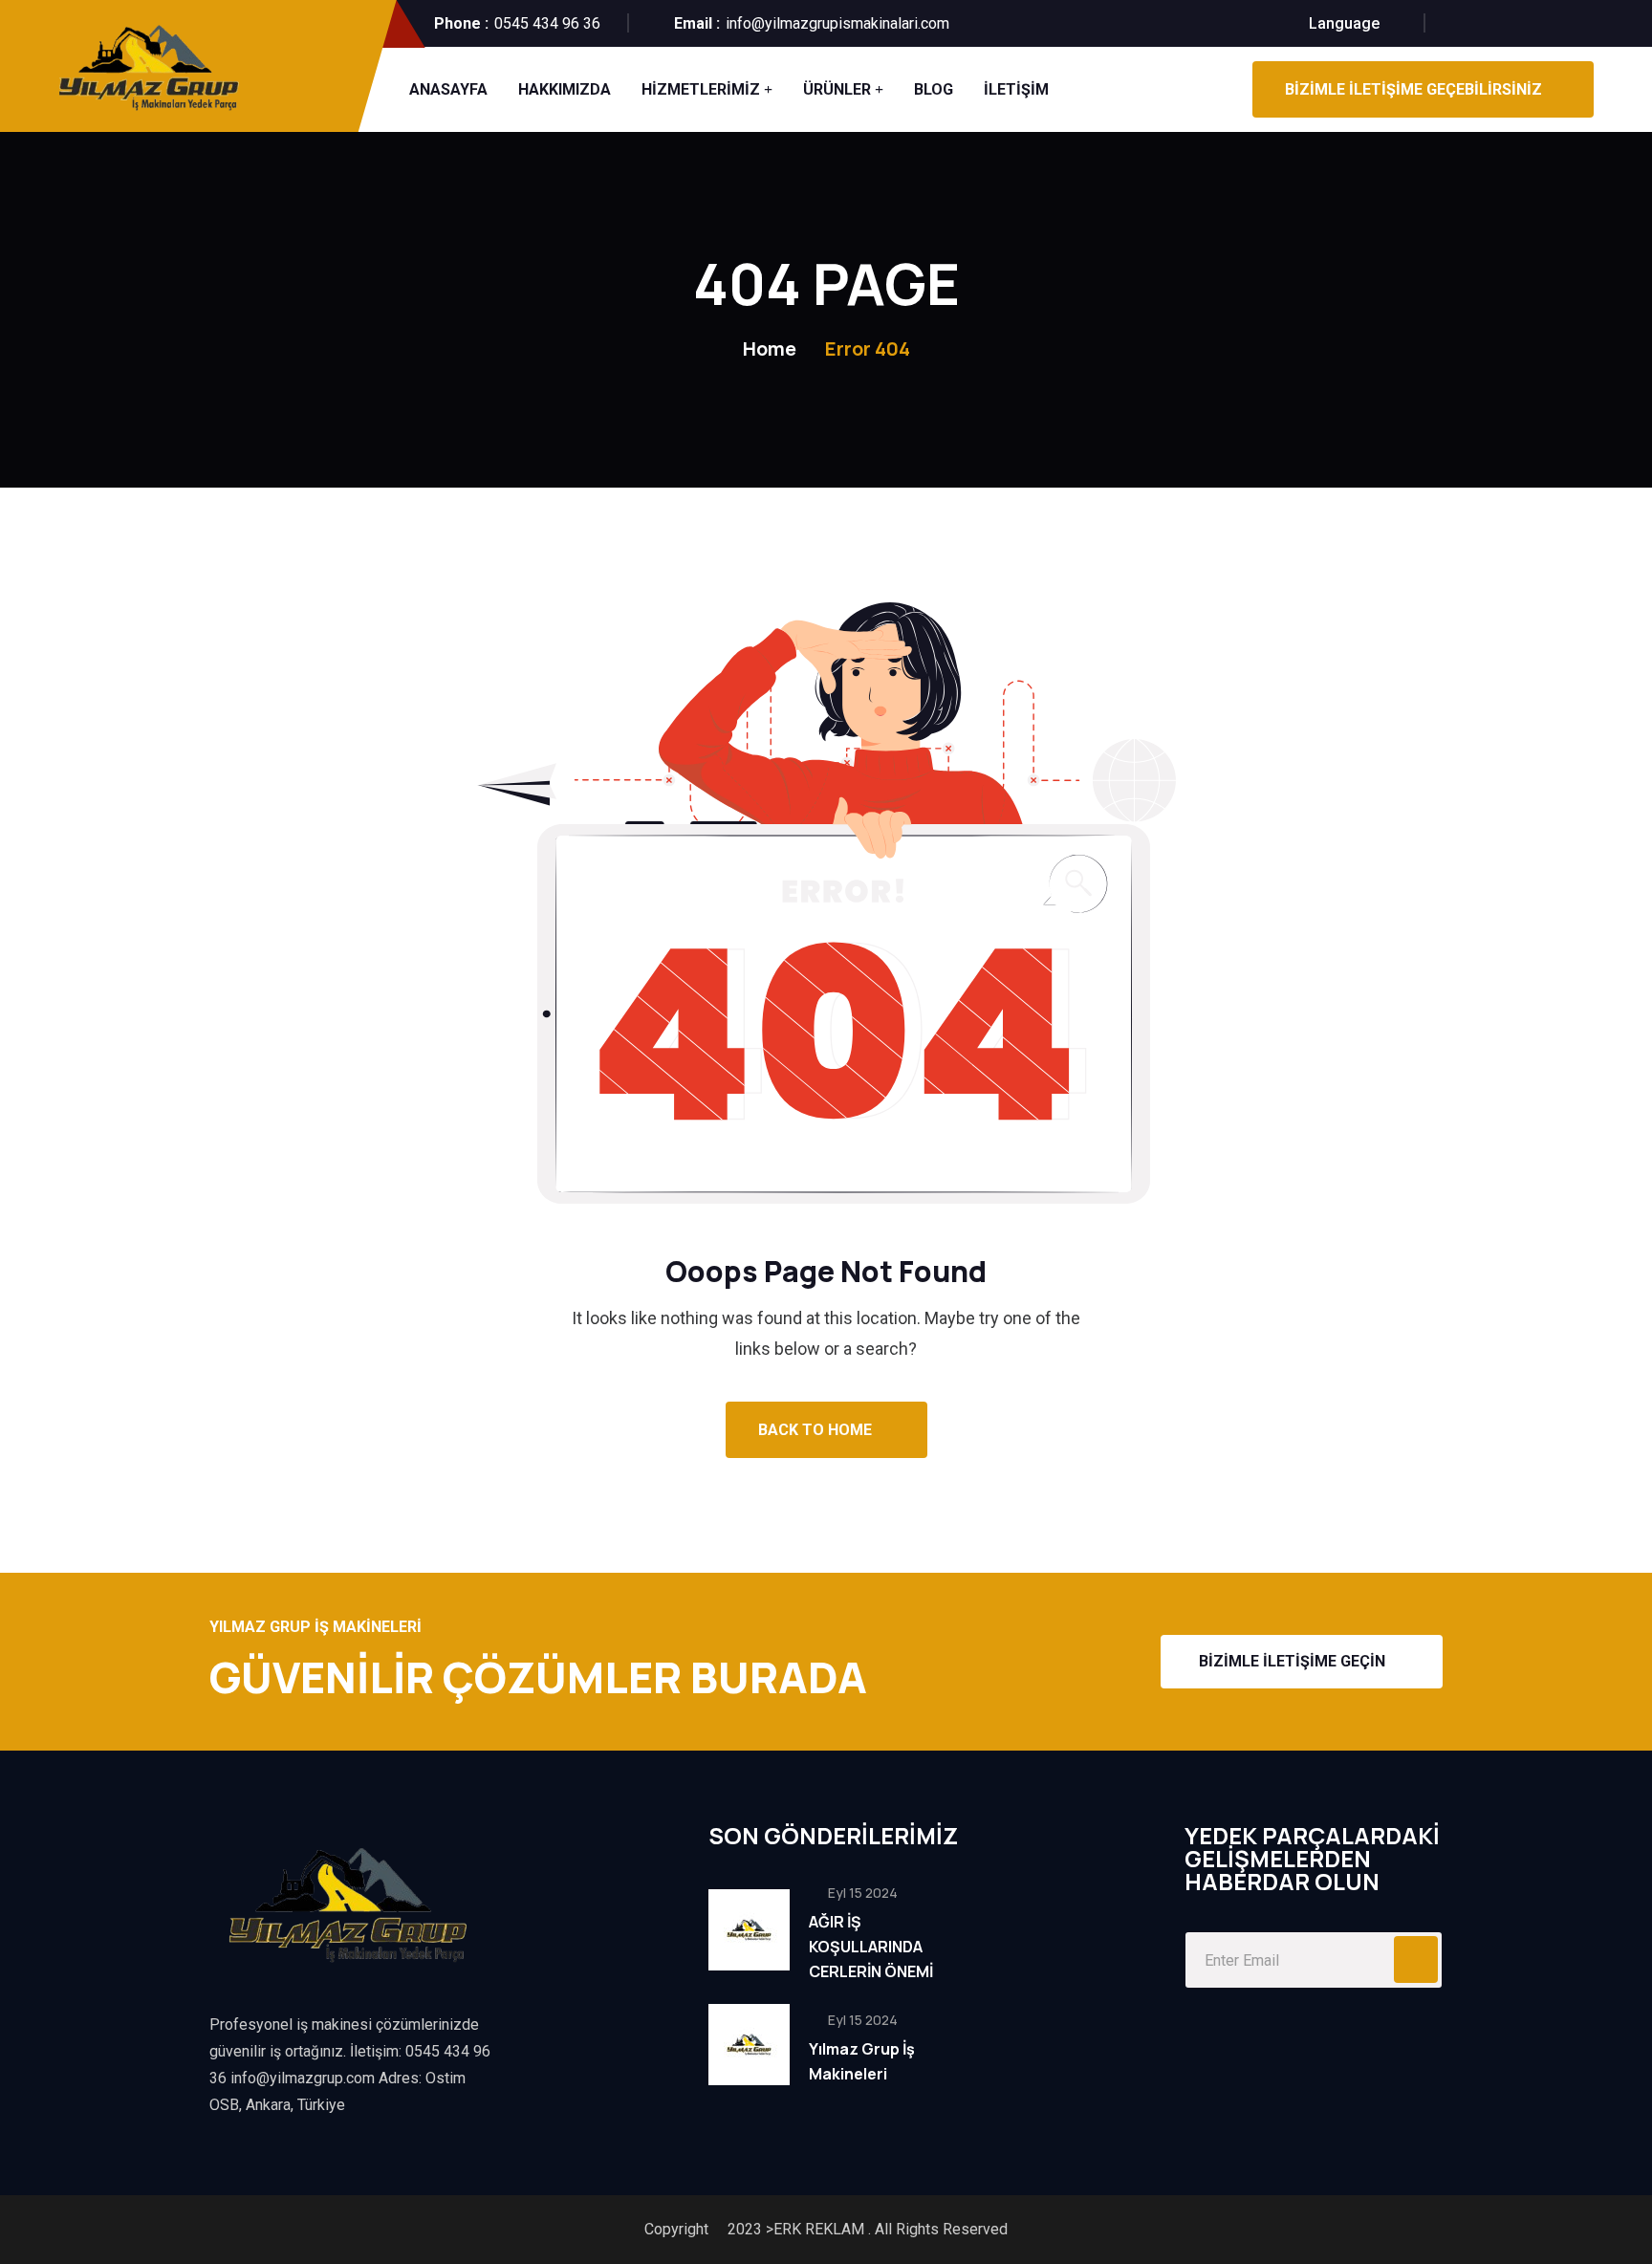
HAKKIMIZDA (565, 89)
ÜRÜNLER (837, 89)
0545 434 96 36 (547, 23)
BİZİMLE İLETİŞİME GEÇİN (1292, 1661)
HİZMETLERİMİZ (701, 89)
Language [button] (1344, 23)
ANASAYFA (448, 89)
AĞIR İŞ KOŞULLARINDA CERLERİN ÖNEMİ (871, 1947)
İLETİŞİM (1016, 89)
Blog (934, 89)
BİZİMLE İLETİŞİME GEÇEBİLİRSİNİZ (1413, 89)
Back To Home (817, 1430)
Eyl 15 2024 (861, 1893)
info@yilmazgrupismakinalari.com (837, 23)
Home (770, 348)
